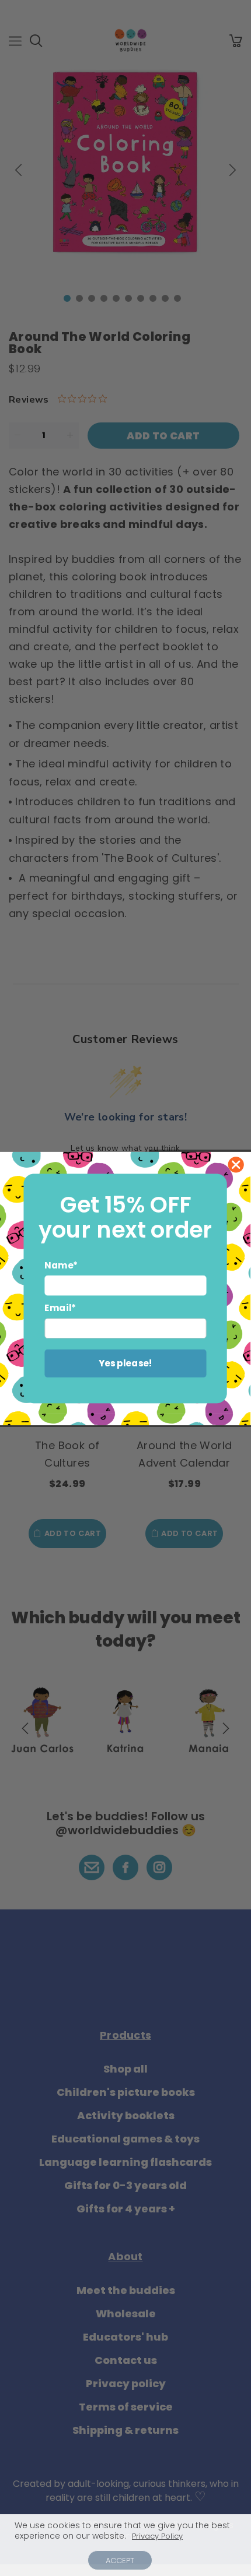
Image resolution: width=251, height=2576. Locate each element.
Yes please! (126, 1363)
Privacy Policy (157, 2536)
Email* (60, 1308)
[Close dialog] (236, 1164)
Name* (61, 1265)
